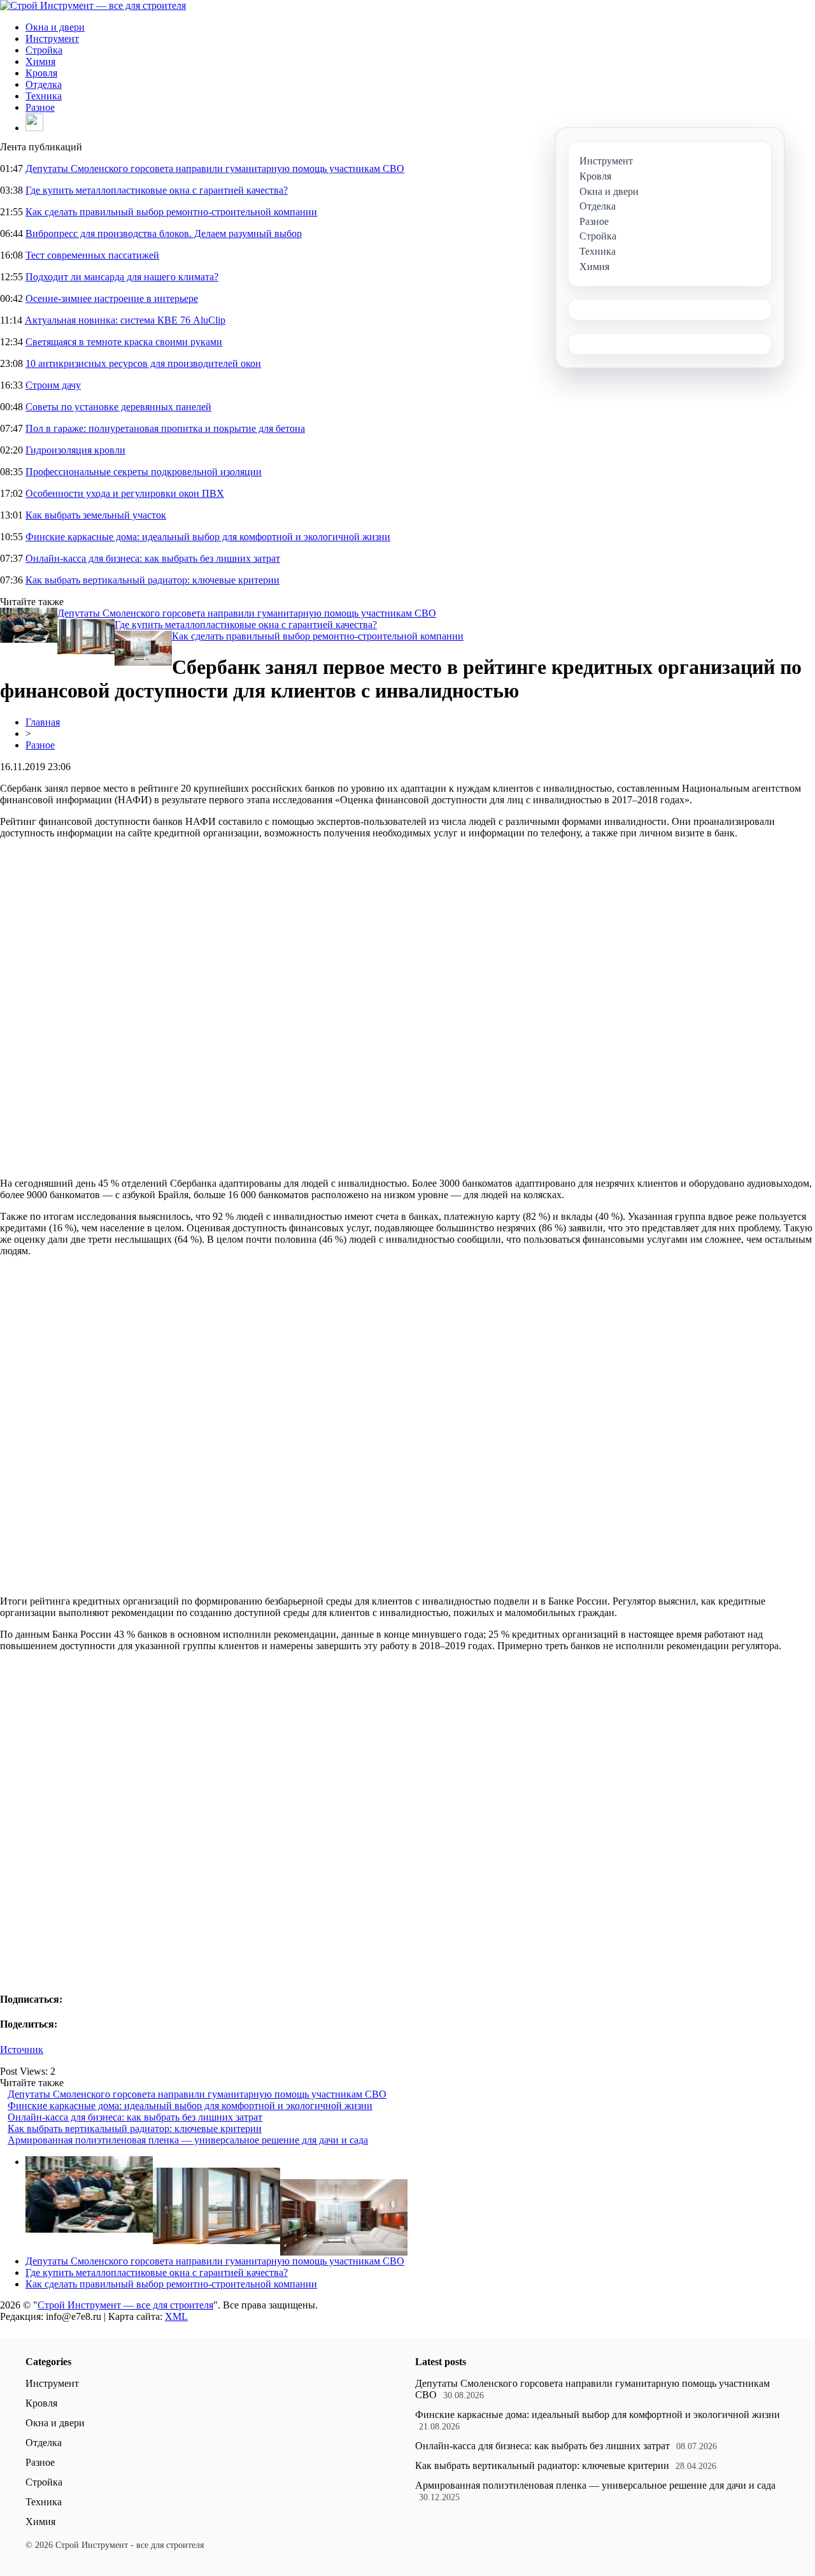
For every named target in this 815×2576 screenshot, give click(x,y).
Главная (43, 722)
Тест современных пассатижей (92, 255)
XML (176, 2316)
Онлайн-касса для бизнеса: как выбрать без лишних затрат (153, 558)
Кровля (41, 73)
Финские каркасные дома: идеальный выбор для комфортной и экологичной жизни (208, 537)
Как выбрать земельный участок (96, 515)
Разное (40, 107)
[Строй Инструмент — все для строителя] (93, 5)
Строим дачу (53, 385)
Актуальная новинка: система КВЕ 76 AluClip (125, 320)
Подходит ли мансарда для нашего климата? (122, 277)
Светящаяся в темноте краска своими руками (124, 342)
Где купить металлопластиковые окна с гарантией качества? (157, 190)
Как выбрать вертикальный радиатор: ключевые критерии (152, 580)
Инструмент (52, 39)
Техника (44, 96)
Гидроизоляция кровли (75, 450)
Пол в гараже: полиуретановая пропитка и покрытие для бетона (165, 428)
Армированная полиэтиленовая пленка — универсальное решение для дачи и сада (188, 2140)
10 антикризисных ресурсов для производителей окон (143, 363)
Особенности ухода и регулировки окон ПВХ (125, 493)
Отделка (44, 84)
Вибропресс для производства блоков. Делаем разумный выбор (164, 233)
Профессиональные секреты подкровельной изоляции (144, 472)
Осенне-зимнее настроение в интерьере (112, 298)
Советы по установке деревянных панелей (118, 407)
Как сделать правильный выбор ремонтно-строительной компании (171, 212)
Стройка (44, 50)
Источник (22, 2050)
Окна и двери (55, 27)
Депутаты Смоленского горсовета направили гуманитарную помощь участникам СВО (215, 168)
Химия (40, 61)
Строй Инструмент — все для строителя (125, 2305)
